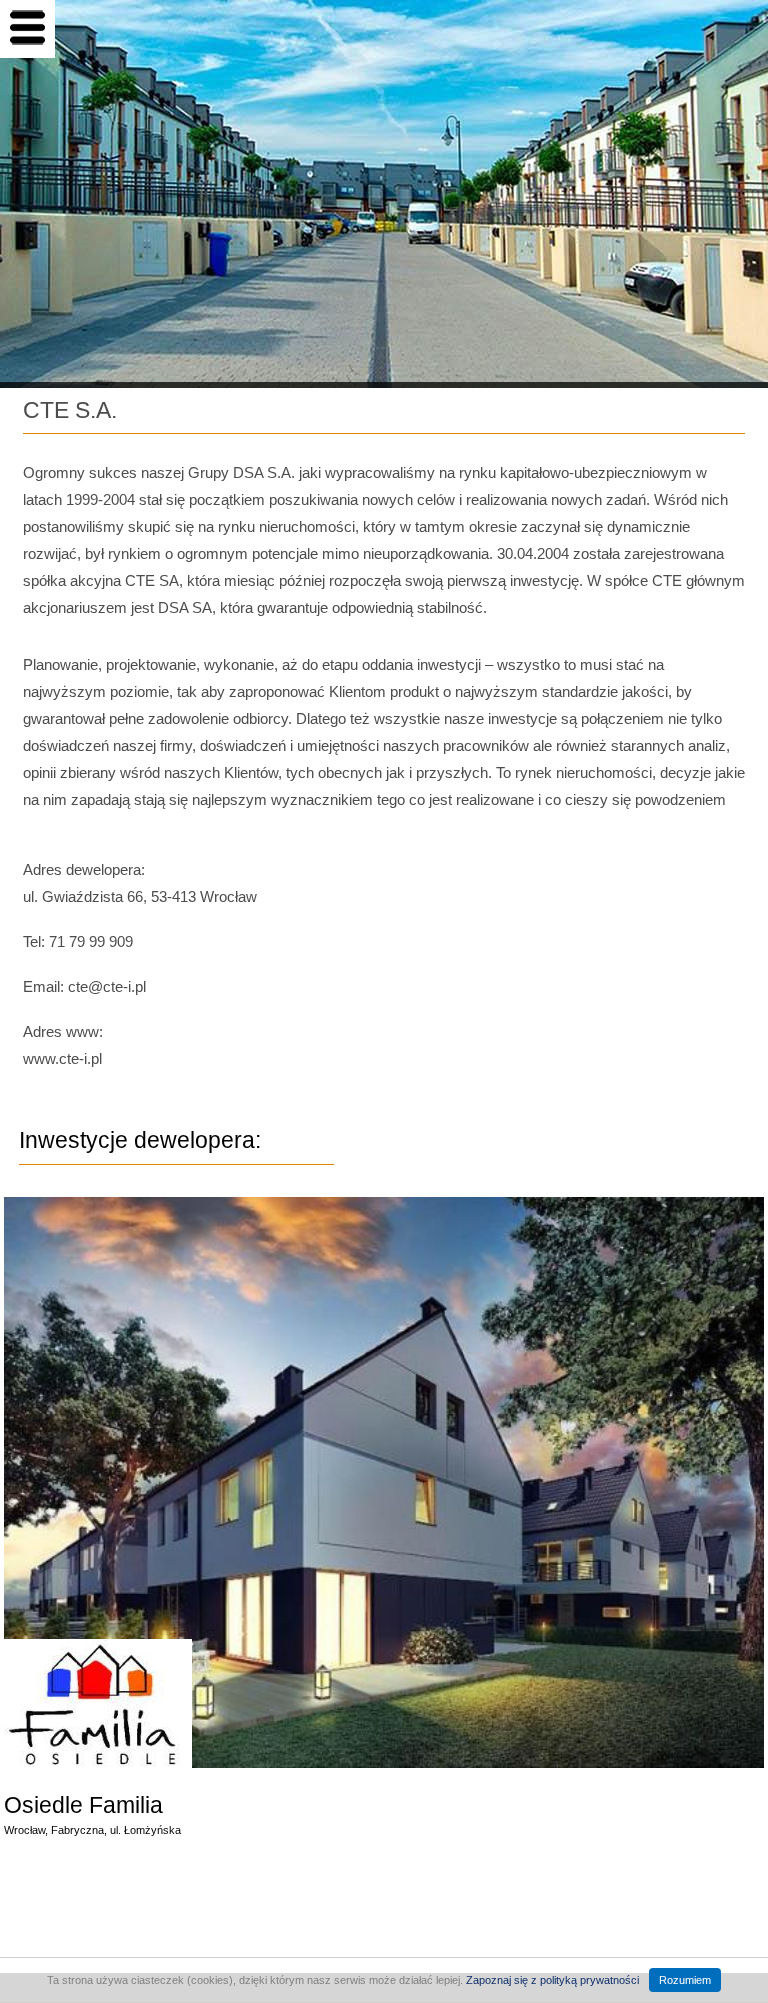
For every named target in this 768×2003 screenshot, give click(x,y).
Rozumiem (685, 1980)
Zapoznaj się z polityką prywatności (552, 1980)
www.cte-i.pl (62, 1058)
